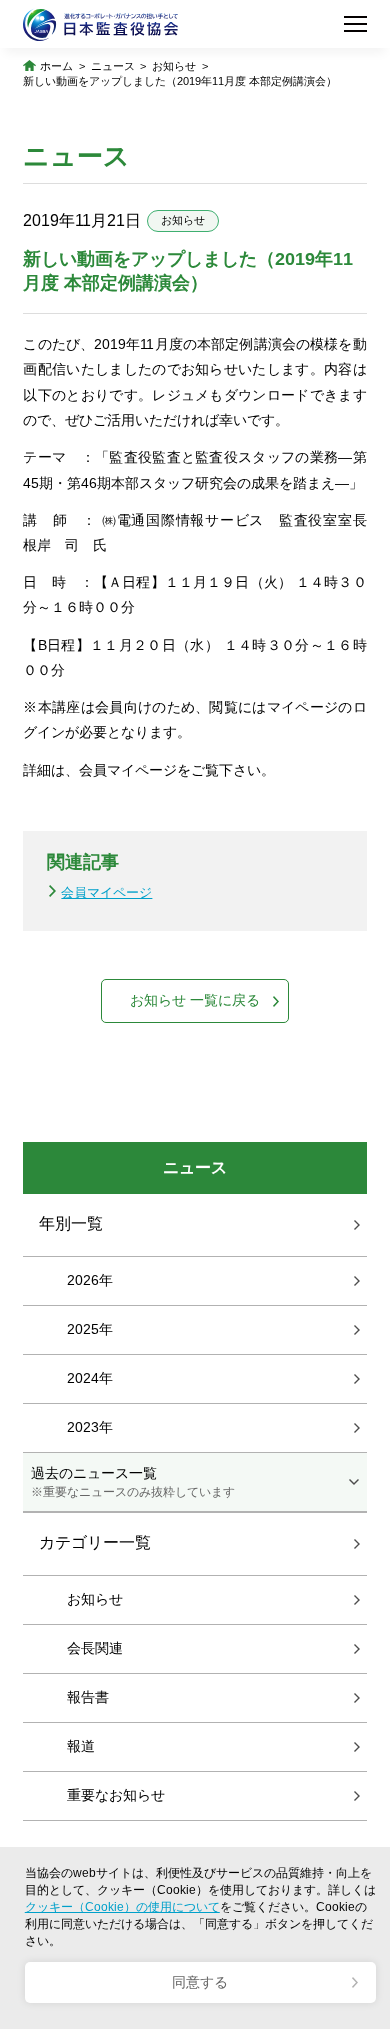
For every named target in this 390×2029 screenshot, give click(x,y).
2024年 (90, 1378)
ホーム (56, 66)
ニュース (113, 66)
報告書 (88, 1697)
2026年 (90, 1280)
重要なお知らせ (116, 1795)
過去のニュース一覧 (133, 1482)
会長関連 (95, 1648)
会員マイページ (106, 892)
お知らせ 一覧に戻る (195, 1000)
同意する (200, 1982)
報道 (81, 1746)
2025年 (90, 1329)
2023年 (90, 1427)
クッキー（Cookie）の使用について (122, 1907)
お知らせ (174, 66)
